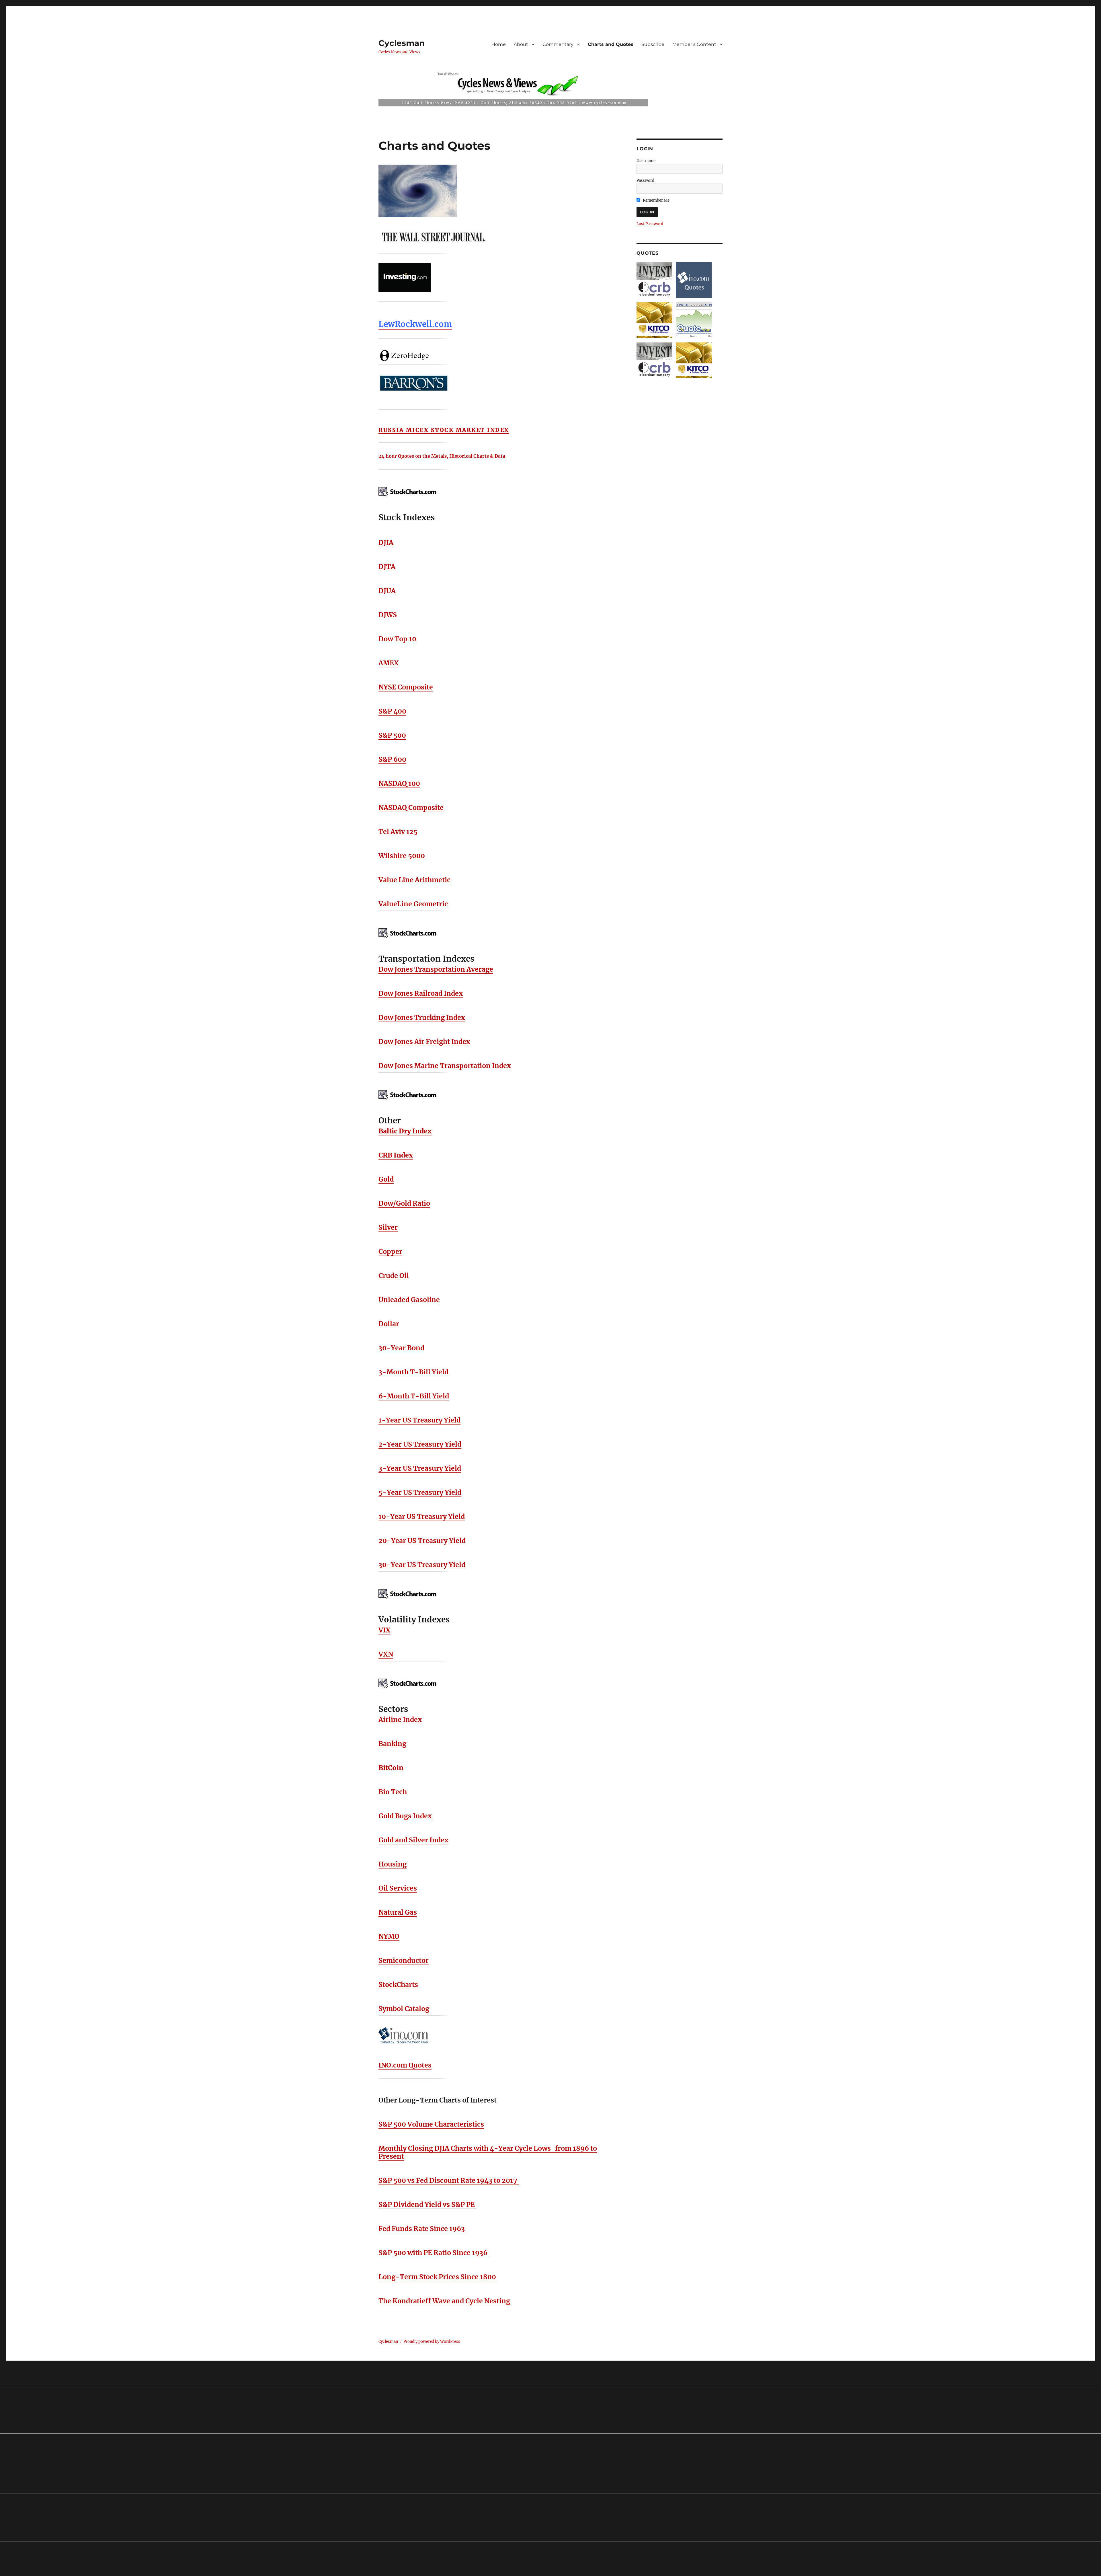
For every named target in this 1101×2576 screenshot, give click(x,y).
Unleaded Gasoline (409, 1300)
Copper (390, 1251)
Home (499, 44)
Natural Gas (398, 1912)
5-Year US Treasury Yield (420, 1492)
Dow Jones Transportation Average (436, 969)
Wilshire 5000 (402, 856)
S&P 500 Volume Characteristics (431, 2124)
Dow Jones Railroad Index (421, 993)
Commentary (558, 44)
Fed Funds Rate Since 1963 (422, 2229)
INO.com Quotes (405, 2065)
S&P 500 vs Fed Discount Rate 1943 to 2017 (449, 2180)
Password (645, 181)
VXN (386, 1654)
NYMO (389, 1936)
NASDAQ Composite (411, 807)
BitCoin (391, 1768)
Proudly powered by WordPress (432, 2342)
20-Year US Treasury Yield (422, 1541)
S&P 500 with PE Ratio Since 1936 (434, 2253)
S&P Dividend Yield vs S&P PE (427, 2204)
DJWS (388, 615)
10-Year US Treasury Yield (422, 1516)
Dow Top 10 (397, 639)
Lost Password (650, 224)
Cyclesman (402, 43)
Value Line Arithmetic (414, 880)
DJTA (387, 567)
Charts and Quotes (611, 44)
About (521, 44)
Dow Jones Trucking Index (422, 1017)
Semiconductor (404, 1960)
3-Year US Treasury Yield (420, 1468)
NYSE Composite (406, 687)
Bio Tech (393, 1792)
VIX (384, 1630)
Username (646, 161)
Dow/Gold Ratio (404, 1203)
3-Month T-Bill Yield (413, 1372)
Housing (393, 1864)
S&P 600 (392, 759)
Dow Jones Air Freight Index (424, 1041)
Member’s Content (694, 44)
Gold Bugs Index (405, 1816)
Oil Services (398, 1888)
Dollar (389, 1324)
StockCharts (398, 1984)
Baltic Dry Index (405, 1131)
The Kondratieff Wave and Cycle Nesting (444, 2301)
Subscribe (653, 44)
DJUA (387, 591)
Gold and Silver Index (413, 1840)
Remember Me (656, 200)
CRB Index (396, 1155)
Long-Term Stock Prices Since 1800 (437, 2277)
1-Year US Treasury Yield (419, 1420)
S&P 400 (392, 711)
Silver (388, 1227)
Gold (386, 1179)
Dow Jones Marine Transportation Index (445, 1066)
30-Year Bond (401, 1348)
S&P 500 (392, 735)
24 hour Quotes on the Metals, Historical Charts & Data (442, 456)
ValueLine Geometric (413, 904)
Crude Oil (394, 1276)
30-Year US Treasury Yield (422, 1565)
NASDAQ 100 (399, 783)
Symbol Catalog (404, 2009)
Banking (392, 1744)
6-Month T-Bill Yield (414, 1396)
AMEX (389, 663)
